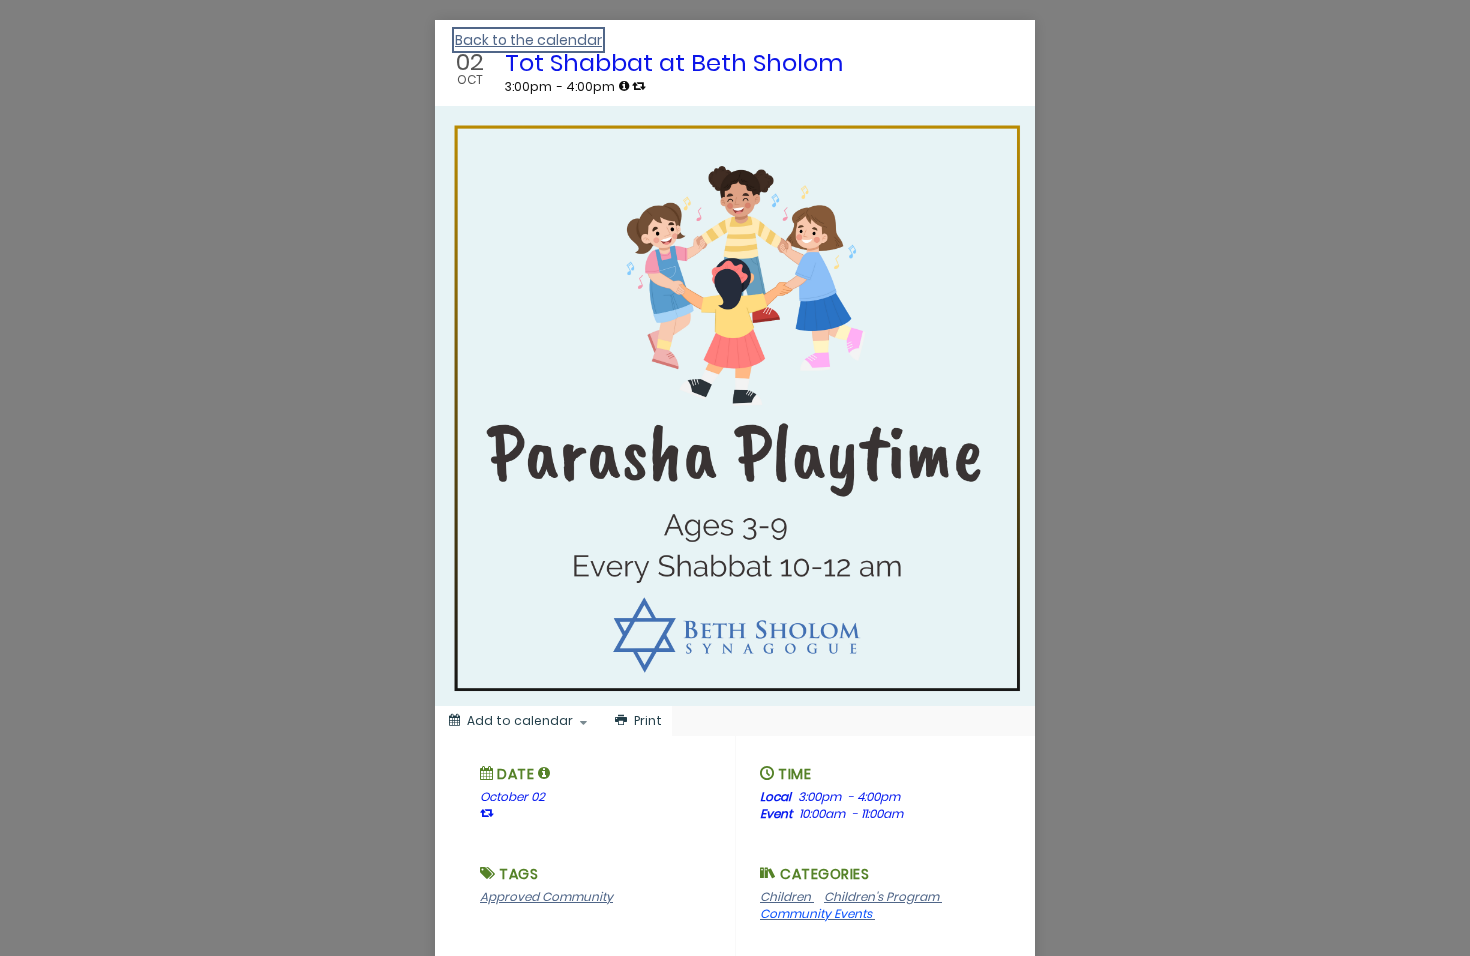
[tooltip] (624, 86)
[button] (544, 773)
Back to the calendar (528, 40)
